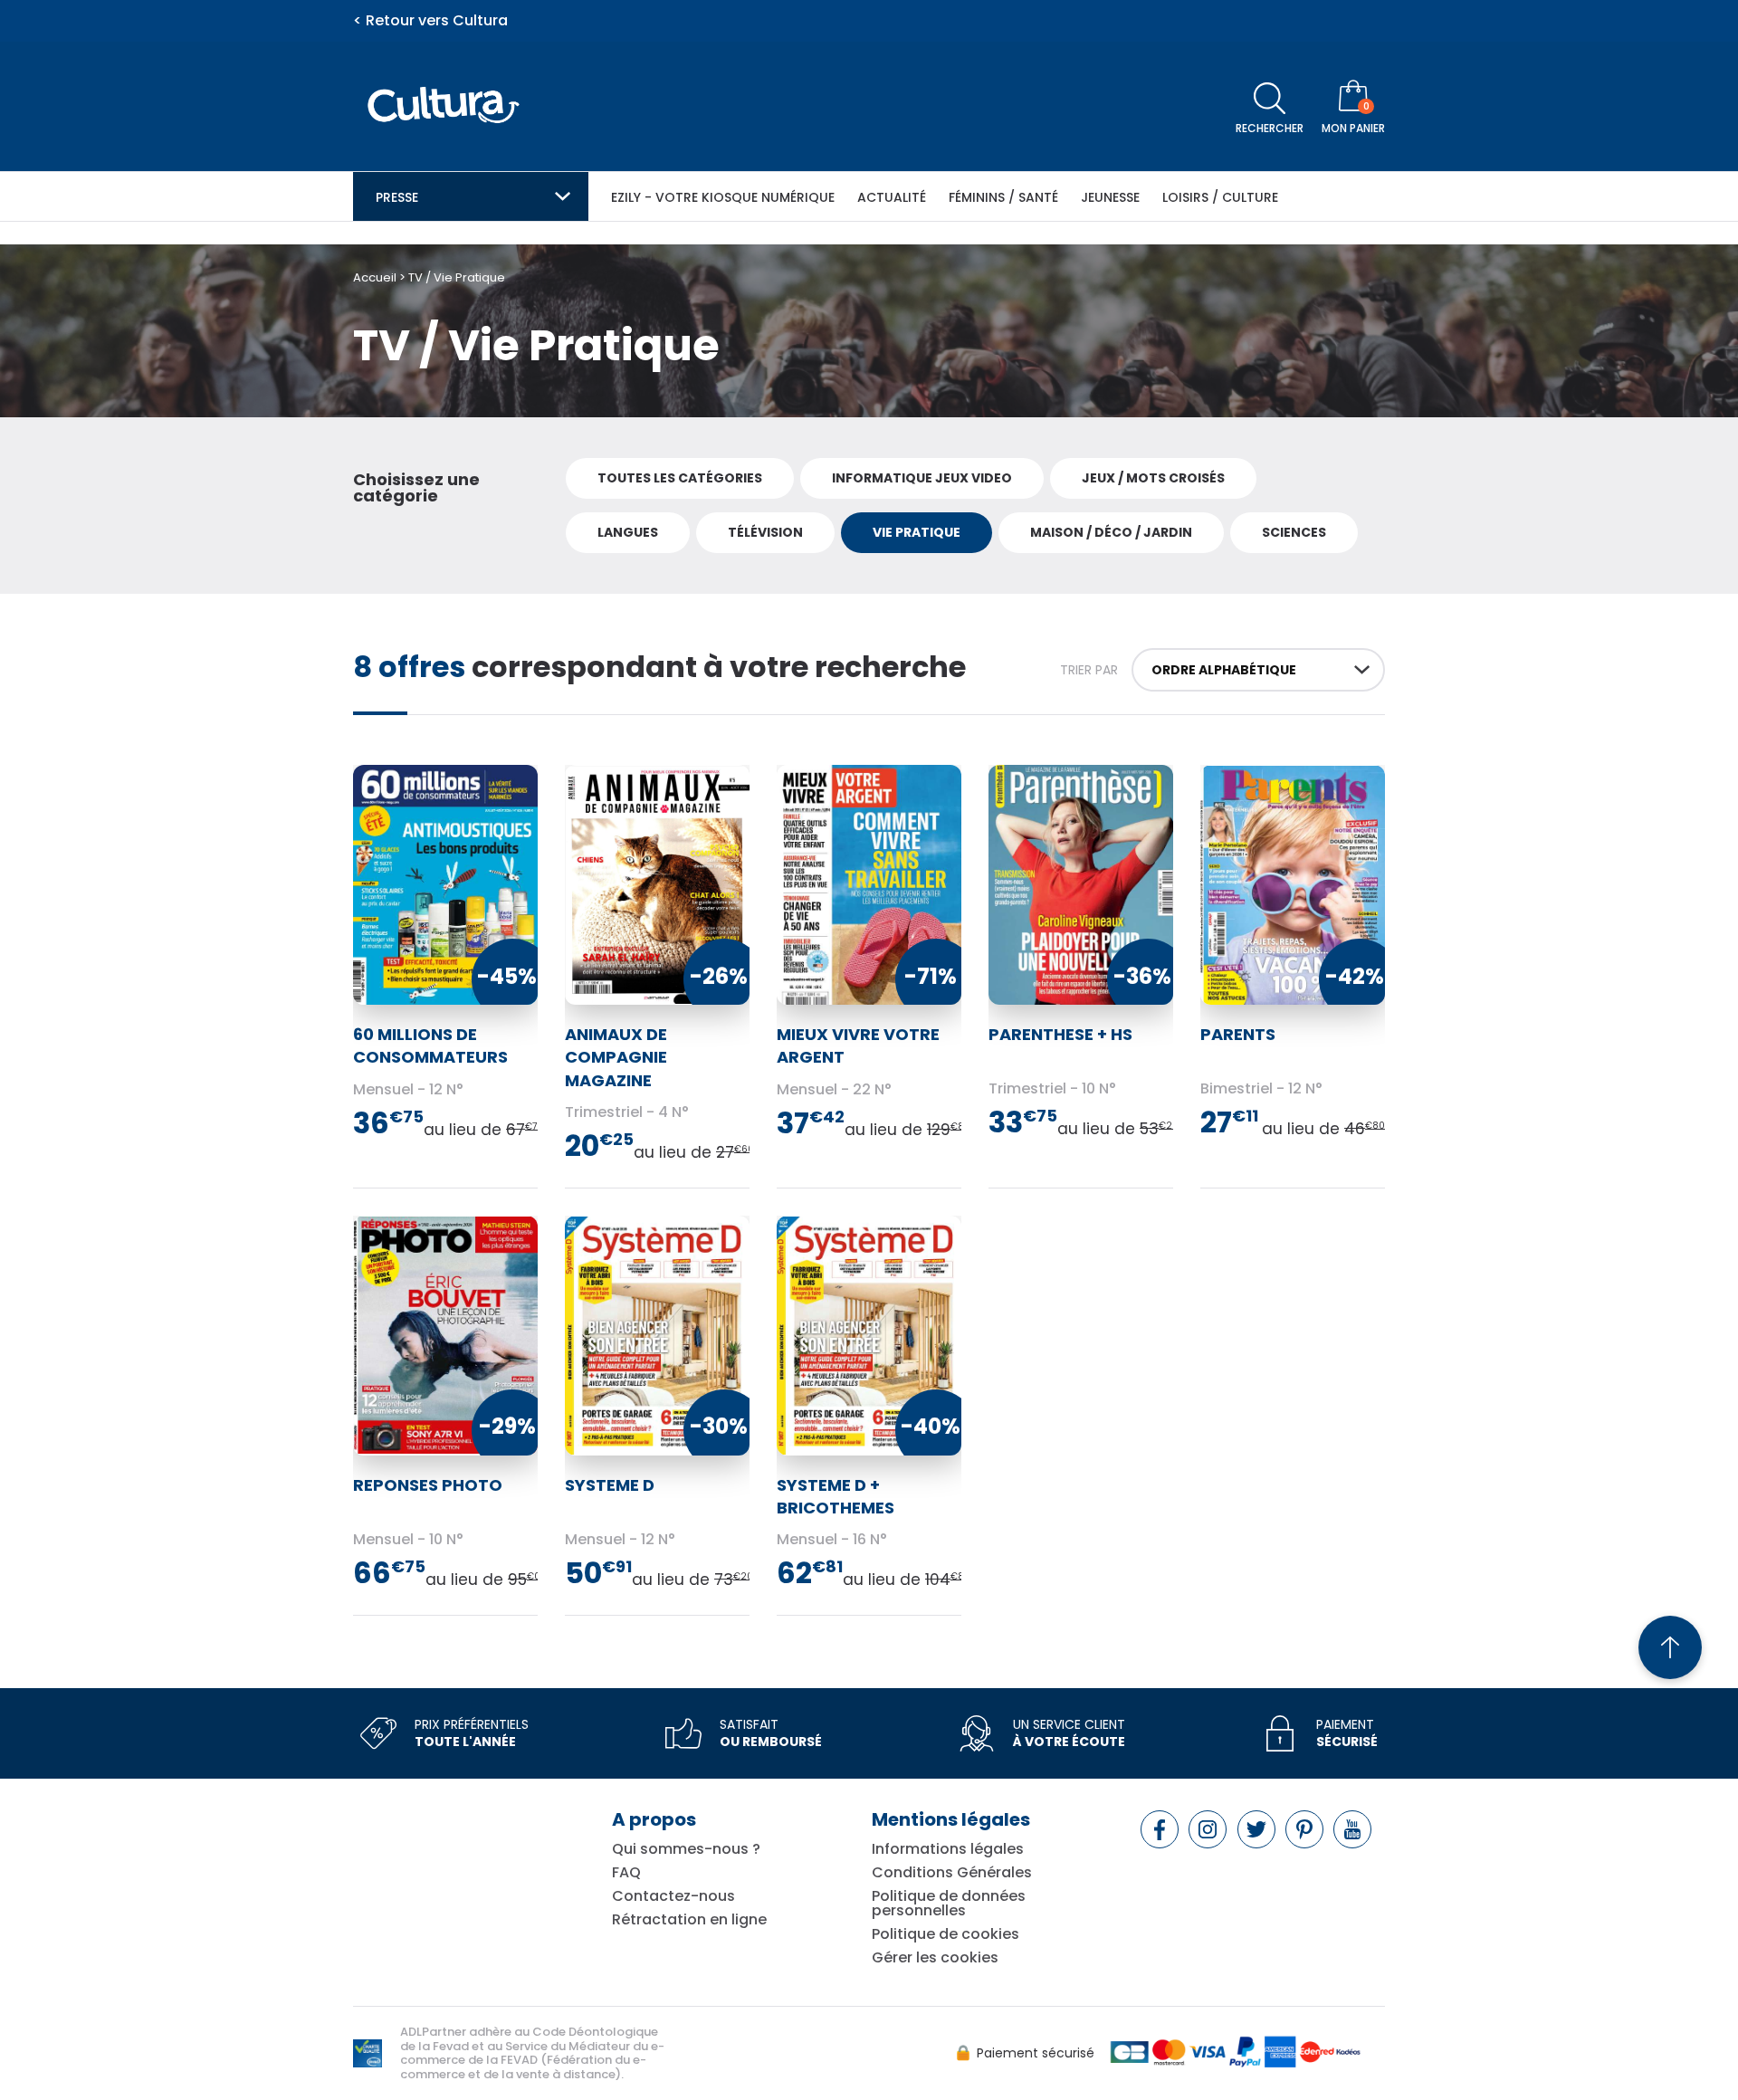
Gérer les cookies (935, 1958)
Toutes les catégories (680, 478)
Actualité (892, 197)
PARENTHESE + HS (1060, 1034)
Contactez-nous (673, 1896)
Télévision (765, 532)
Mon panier (1353, 128)
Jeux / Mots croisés (1153, 478)
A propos (654, 1819)
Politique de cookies (945, 1934)
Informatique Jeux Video (922, 478)
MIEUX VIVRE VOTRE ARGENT (858, 1045)
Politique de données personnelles (949, 1904)
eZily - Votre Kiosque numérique (723, 197)
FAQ (626, 1873)
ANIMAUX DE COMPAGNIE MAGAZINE (616, 1057)
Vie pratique (917, 532)
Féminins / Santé (1003, 197)
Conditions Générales (952, 1873)
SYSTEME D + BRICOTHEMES (836, 1496)
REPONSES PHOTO (428, 1485)
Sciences (1294, 532)
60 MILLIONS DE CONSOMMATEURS (430, 1045)
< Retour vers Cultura (430, 21)
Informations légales (948, 1849)
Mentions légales (951, 1819)
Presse (397, 197)
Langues (628, 532)
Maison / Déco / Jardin (1111, 532)
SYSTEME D (610, 1485)
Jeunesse (1110, 197)
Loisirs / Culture (1220, 197)
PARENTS (1238, 1034)
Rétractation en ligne (689, 1920)
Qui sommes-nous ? (686, 1849)
